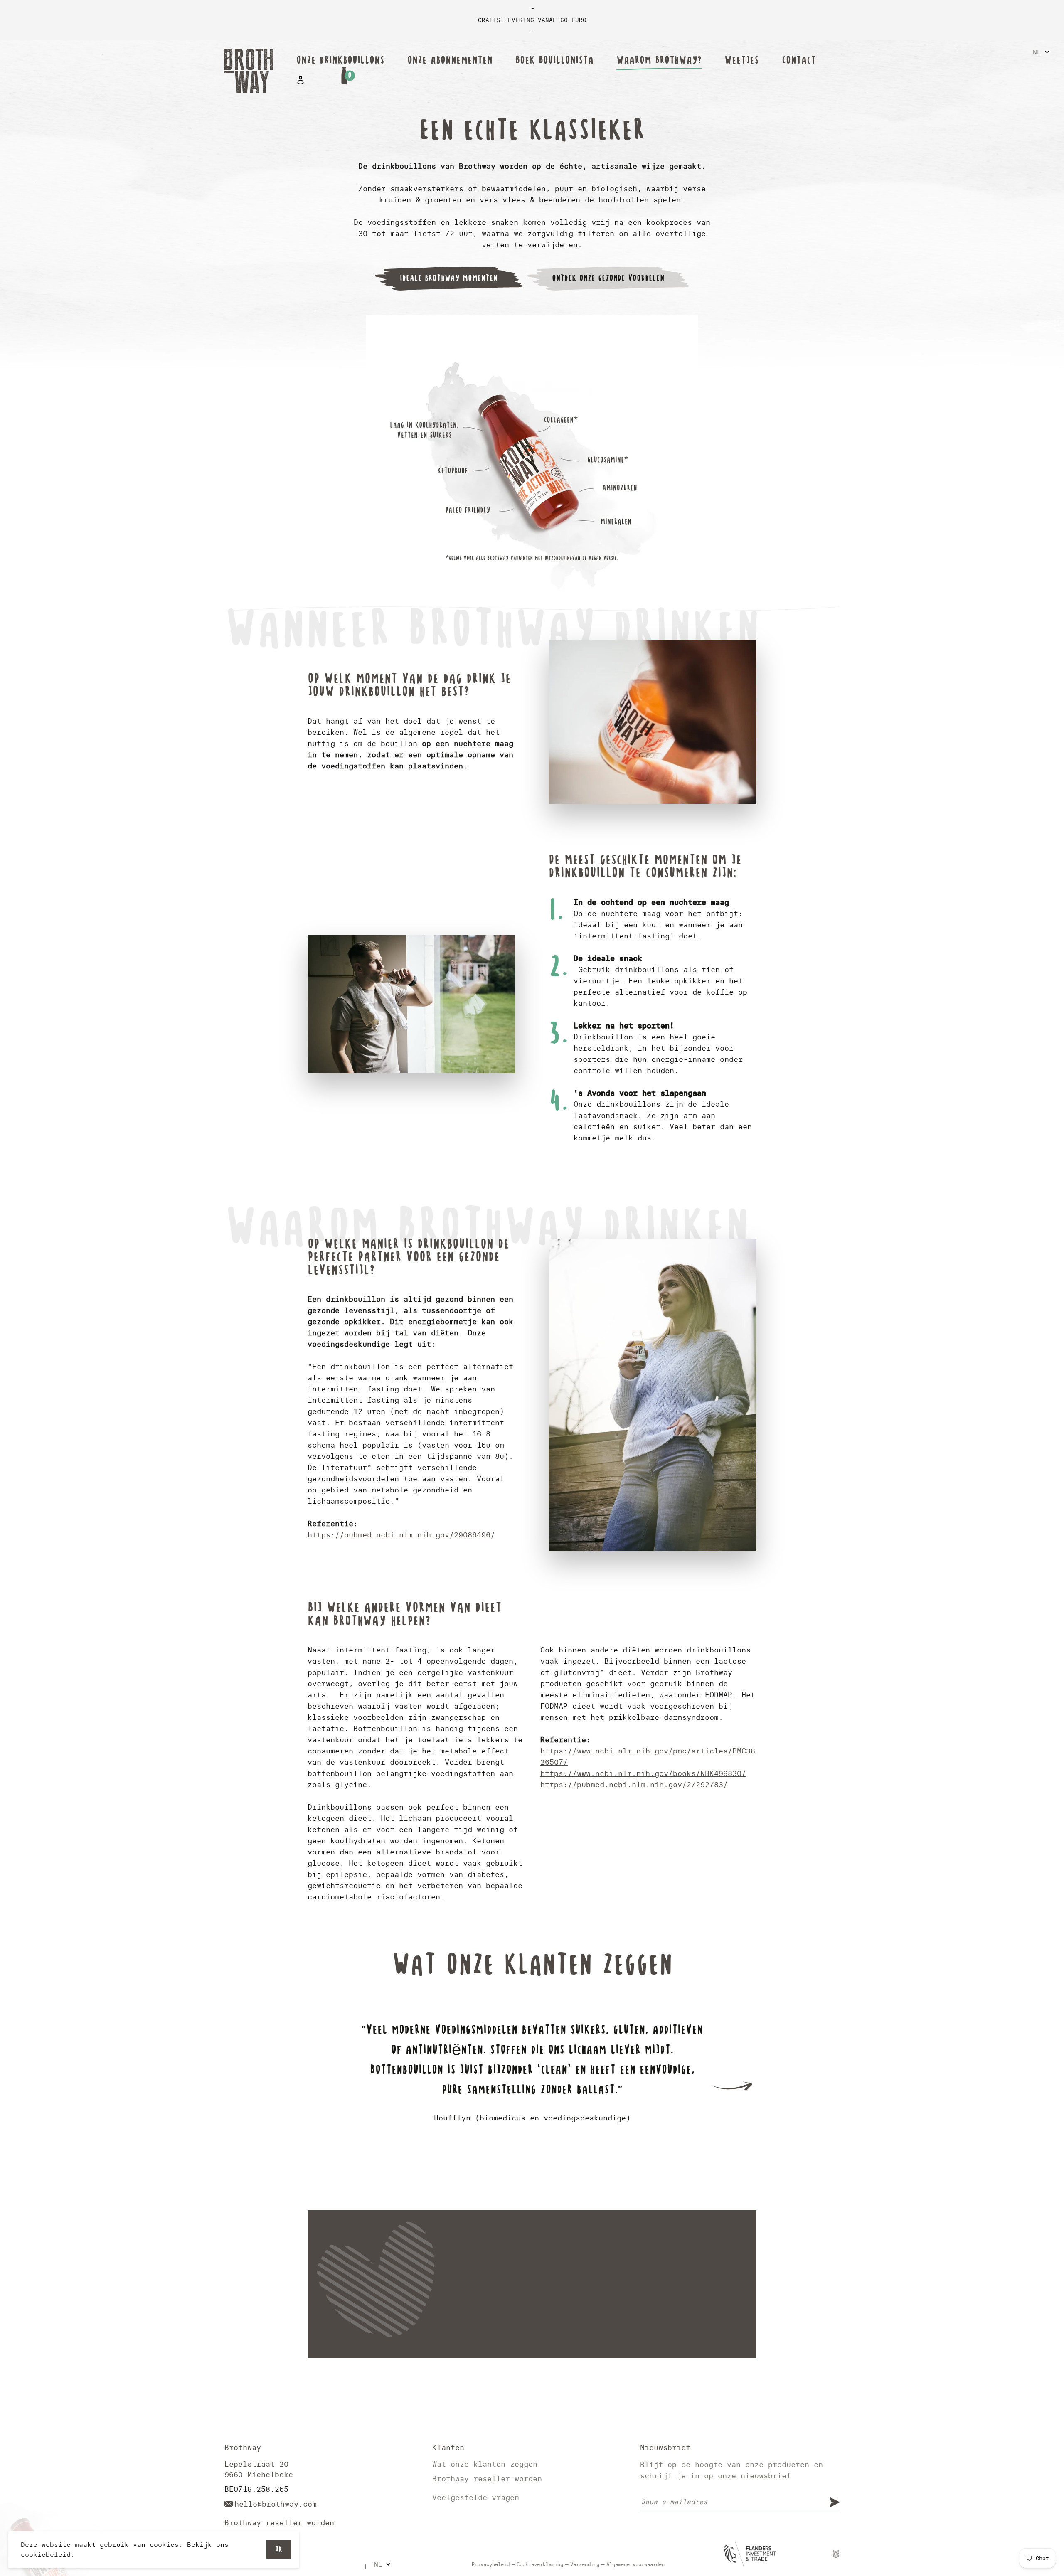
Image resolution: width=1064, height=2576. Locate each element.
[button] (524, 2175)
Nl (1037, 52)
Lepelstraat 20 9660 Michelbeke (259, 2469)
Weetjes (742, 60)
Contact (799, 60)
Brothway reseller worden (279, 2523)
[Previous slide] (332, 2086)
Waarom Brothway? (659, 60)
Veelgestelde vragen (476, 2497)
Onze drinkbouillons (340, 60)
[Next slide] (731, 2086)
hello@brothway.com (276, 2504)
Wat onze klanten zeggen (485, 2464)
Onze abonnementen (450, 60)
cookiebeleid (46, 2554)
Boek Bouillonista (554, 60)
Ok (279, 2549)
